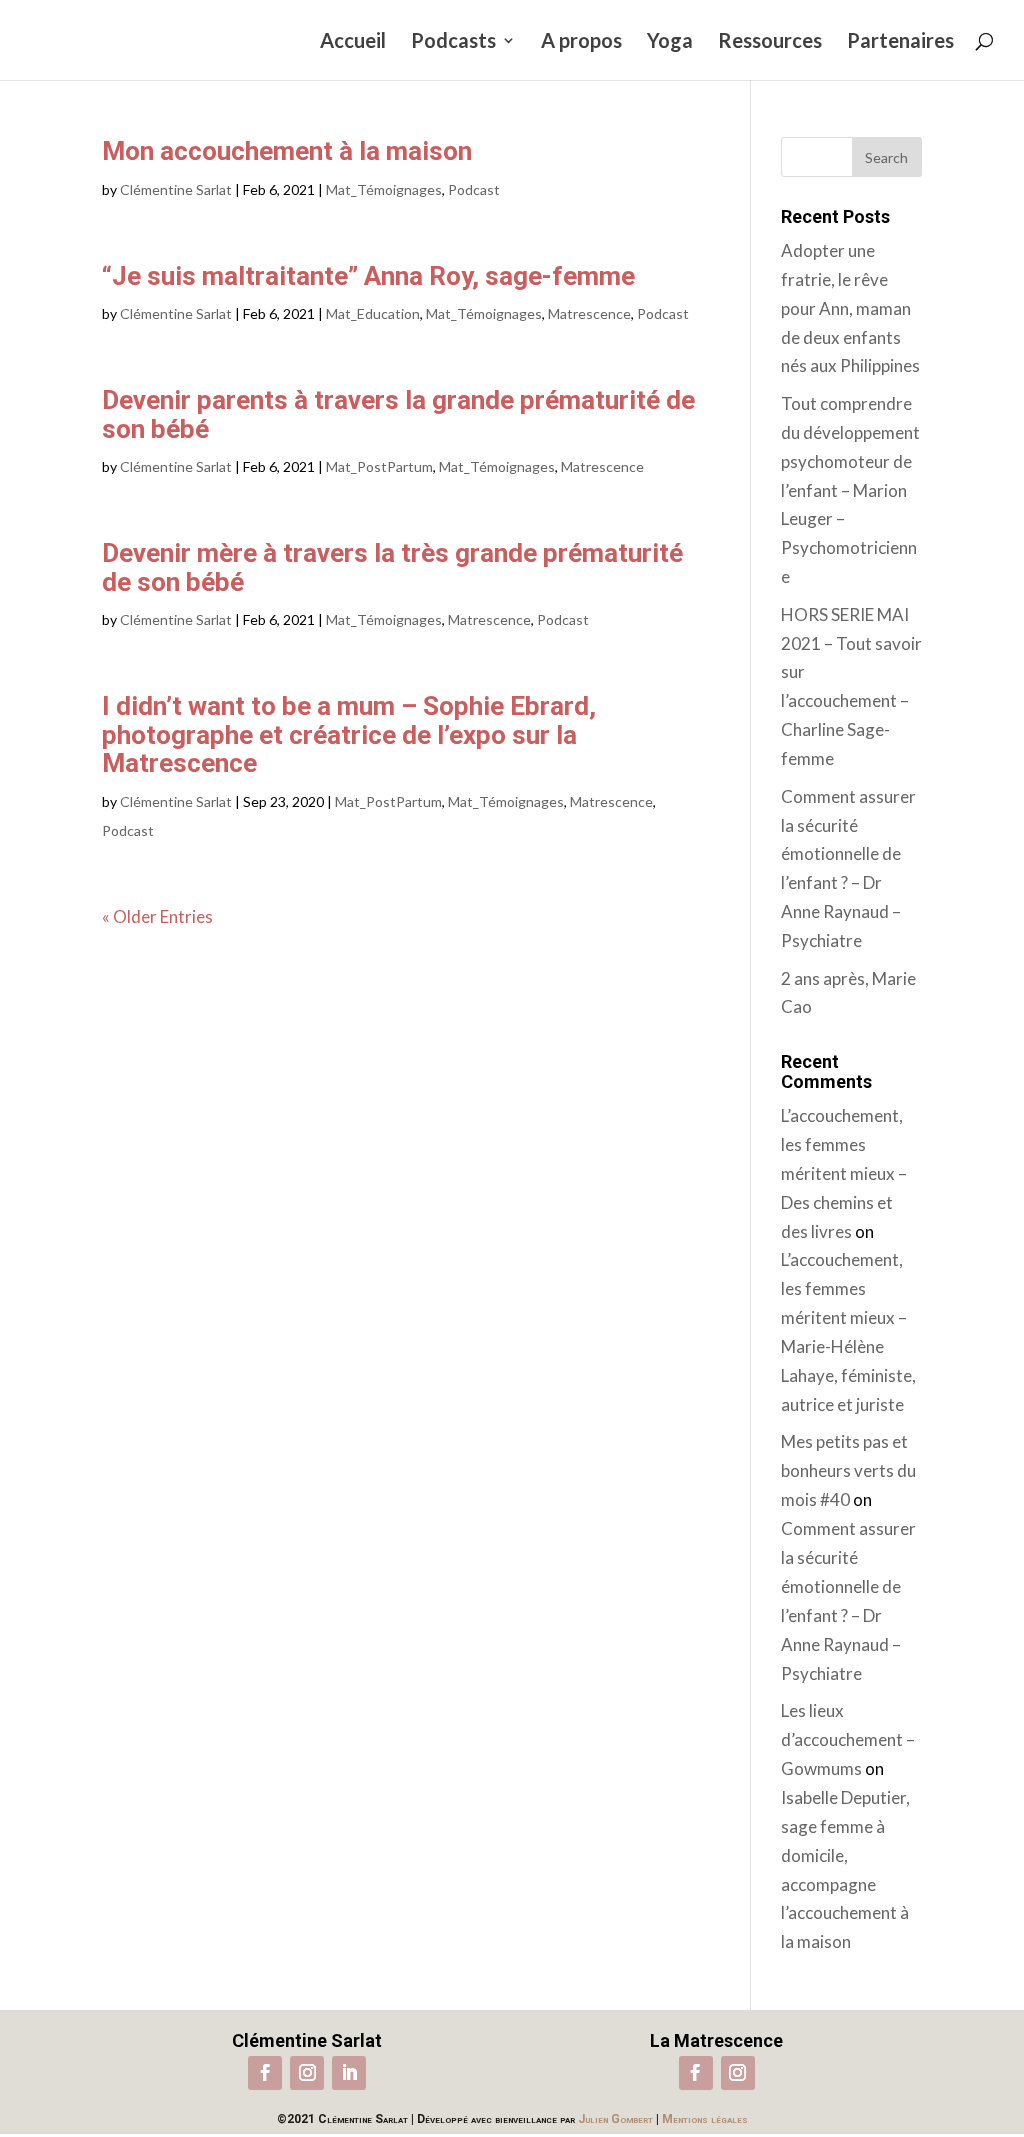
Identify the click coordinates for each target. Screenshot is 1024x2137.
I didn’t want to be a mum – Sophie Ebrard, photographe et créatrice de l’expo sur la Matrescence (349, 734)
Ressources (770, 42)
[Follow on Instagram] (307, 2073)
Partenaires (900, 42)
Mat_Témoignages (384, 189)
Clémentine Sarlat (176, 189)
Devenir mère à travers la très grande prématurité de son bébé (392, 567)
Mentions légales (705, 2119)
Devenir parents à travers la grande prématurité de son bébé (398, 414)
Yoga (670, 42)
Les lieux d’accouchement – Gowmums (848, 1739)
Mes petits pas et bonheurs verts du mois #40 (848, 1470)
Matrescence (589, 313)
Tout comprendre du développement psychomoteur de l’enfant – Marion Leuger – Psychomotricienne (850, 490)
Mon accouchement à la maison (287, 151)
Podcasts (453, 42)
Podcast (474, 189)
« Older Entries (157, 916)
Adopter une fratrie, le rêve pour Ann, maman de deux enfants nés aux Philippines (850, 308)
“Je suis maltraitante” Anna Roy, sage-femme (368, 276)
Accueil (353, 42)
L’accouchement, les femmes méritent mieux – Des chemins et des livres (844, 1173)
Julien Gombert (615, 2119)
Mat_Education (373, 313)
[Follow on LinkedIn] (349, 2073)
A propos (581, 42)
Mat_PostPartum (379, 466)
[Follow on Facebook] (265, 2073)
